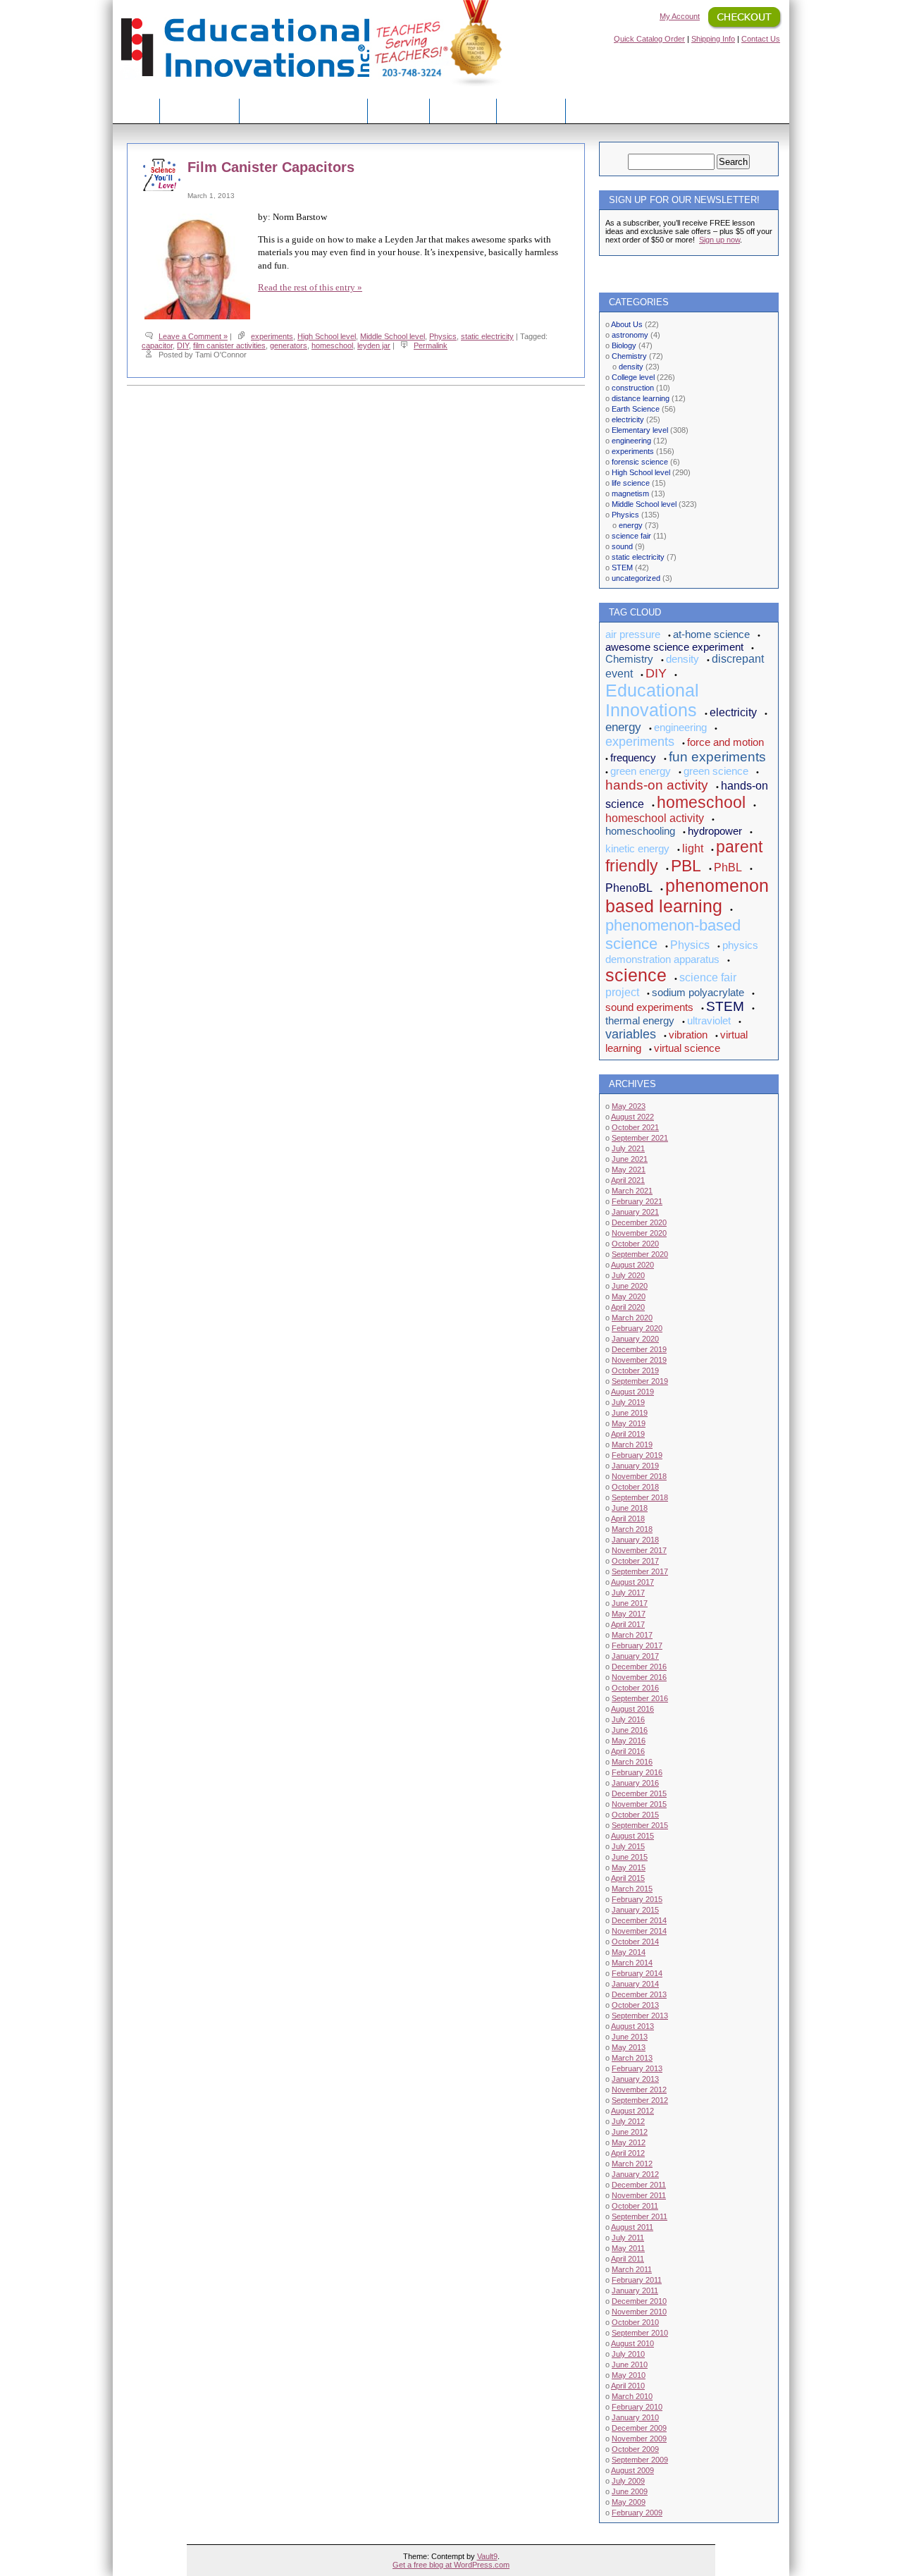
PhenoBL (629, 888)
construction (633, 388)
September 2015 (640, 1825)
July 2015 (628, 1846)
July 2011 (628, 2238)
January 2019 (635, 1466)
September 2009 (640, 2460)
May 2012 (629, 2142)
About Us (399, 110)
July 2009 (628, 2481)
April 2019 (628, 1434)
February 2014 (637, 1973)
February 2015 (637, 1899)
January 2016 (635, 1783)
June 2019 (630, 1413)
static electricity (487, 336)
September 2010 (640, 2333)
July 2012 (628, 2121)
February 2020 (637, 1328)
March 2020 (632, 1318)
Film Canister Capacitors (271, 167)
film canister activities (229, 345)
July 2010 (628, 2354)
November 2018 (639, 1476)
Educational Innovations (652, 700)
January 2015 (635, 1910)
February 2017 (637, 1645)
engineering (631, 441)
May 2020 (629, 1296)
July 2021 (628, 1148)
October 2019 (635, 1370)
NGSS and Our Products (303, 110)
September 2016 (640, 1698)
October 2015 (635, 1815)
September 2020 (640, 1254)
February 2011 (637, 2280)
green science (716, 771)
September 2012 (640, 2100)
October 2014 (635, 1942)
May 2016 (629, 1741)
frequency (633, 758)
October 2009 (635, 2449)
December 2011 (639, 2185)
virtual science (687, 1048)
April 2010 (628, 2386)
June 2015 (630, 1857)
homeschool (332, 345)
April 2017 (628, 1624)
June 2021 (630, 1159)
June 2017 (630, 1603)
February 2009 (637, 2513)
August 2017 (632, 1582)
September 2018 (640, 1497)
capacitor (157, 345)
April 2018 (628, 1519)
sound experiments (649, 1007)
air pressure (633, 634)
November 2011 (639, 2195)
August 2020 (632, 1265)
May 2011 (628, 2248)
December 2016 (639, 1667)
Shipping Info (713, 39)
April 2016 (628, 1751)
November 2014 (639, 1931)
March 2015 (632, 1889)
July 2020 (628, 1275)
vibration (688, 1035)
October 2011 (635, 2206)
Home (136, 110)
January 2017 (635, 1656)
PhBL (728, 867)
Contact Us (761, 39)
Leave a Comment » (193, 336)
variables (631, 1034)
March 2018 (632, 1529)
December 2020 (639, 1222)
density (631, 367)
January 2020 (635, 1339)
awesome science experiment (674, 647)
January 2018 (635, 1540)
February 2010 (637, 2407)
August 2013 (632, 2026)
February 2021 (637, 1201)
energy (631, 525)
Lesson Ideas (199, 110)
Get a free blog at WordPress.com (451, 2565)
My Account (680, 16)
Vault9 (487, 2556)
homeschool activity (655, 818)
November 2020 (639, 1233)
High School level (327, 336)
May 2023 (629, 1106)
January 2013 (635, 2079)
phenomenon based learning (687, 896)
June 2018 (630, 1508)
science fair (631, 536)
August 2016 (632, 1709)
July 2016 (628, 1719)
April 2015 (628, 1878)
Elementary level (640, 430)
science (636, 975)
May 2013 (629, 2047)
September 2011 (640, 2216)
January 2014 (635, 1984)
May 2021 (629, 1170)
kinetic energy (637, 848)
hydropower (715, 831)
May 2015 (629, 1867)
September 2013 (640, 2016)
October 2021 (635, 1127)
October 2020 (635, 1244)
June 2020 (630, 1286)
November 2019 (639, 1360)
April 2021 (628, 1180)
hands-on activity (657, 785)
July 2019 (628, 1402)
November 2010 (639, 2312)
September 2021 (640, 1138)
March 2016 (632, 1762)
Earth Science (636, 409)
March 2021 (632, 1191)
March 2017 (632, 1635)
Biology (624, 345)
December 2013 (639, 1994)
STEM (622, 568)
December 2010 (639, 2301)
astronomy (630, 335)
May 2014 (629, 1952)
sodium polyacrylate (698, 992)
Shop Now (463, 110)
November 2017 (639, 1550)
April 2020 (628, 1307)
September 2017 (640, 1571)
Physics (443, 336)
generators (289, 345)
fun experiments (717, 757)
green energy (641, 771)
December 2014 (639, 1920)
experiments (272, 336)
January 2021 (635, 1212)
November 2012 (639, 2090)
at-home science (711, 634)
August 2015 (632, 1836)
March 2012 (632, 2164)
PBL (686, 866)
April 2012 (628, 2153)
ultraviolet (709, 1020)
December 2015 (639, 1793)
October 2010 (635, 2322)
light (693, 848)
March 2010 (632, 2396)
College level (633, 377)
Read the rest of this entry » (310, 287)
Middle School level (393, 336)
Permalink (431, 345)
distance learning (641, 398)
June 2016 (630, 1730)
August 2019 (632, 1392)
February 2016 (637, 1772)
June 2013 (630, 2037)
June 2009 (630, 2491)
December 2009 (639, 2428)
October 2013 (635, 2005)
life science (631, 483)
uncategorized (636, 578)
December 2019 (639, 1349)
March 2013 (632, 2058)
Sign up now (719, 240)
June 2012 (630, 2132)
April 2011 (628, 2259)
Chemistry (629, 356)
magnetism (630, 493)
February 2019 (637, 1455)
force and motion (725, 742)
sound (622, 546)
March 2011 (632, 2269)
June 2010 (630, 2365)
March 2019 (632, 1445)
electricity (628, 419)
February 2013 (637, 2068)
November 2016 (639, 1677)
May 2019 (629, 1423)
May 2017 (629, 1614)
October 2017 (635, 1561)
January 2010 (635, 2417)
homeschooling (640, 831)
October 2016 (635, 1688)
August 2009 (632, 2470)
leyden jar (374, 345)
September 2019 (640, 1381)
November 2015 (639, 1804)
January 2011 (635, 2290)
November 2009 (639, 2439)
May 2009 (629, 2502)
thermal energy (640, 1020)
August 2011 (632, 2227)
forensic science (640, 462)
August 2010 (632, 2343)
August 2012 (632, 2111)
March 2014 (632, 1963)
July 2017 (628, 1593)
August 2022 (632, 1117)
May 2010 (629, 2375)
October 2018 (635, 1487)
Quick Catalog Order (649, 39)
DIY (183, 345)
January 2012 (635, 2174)
